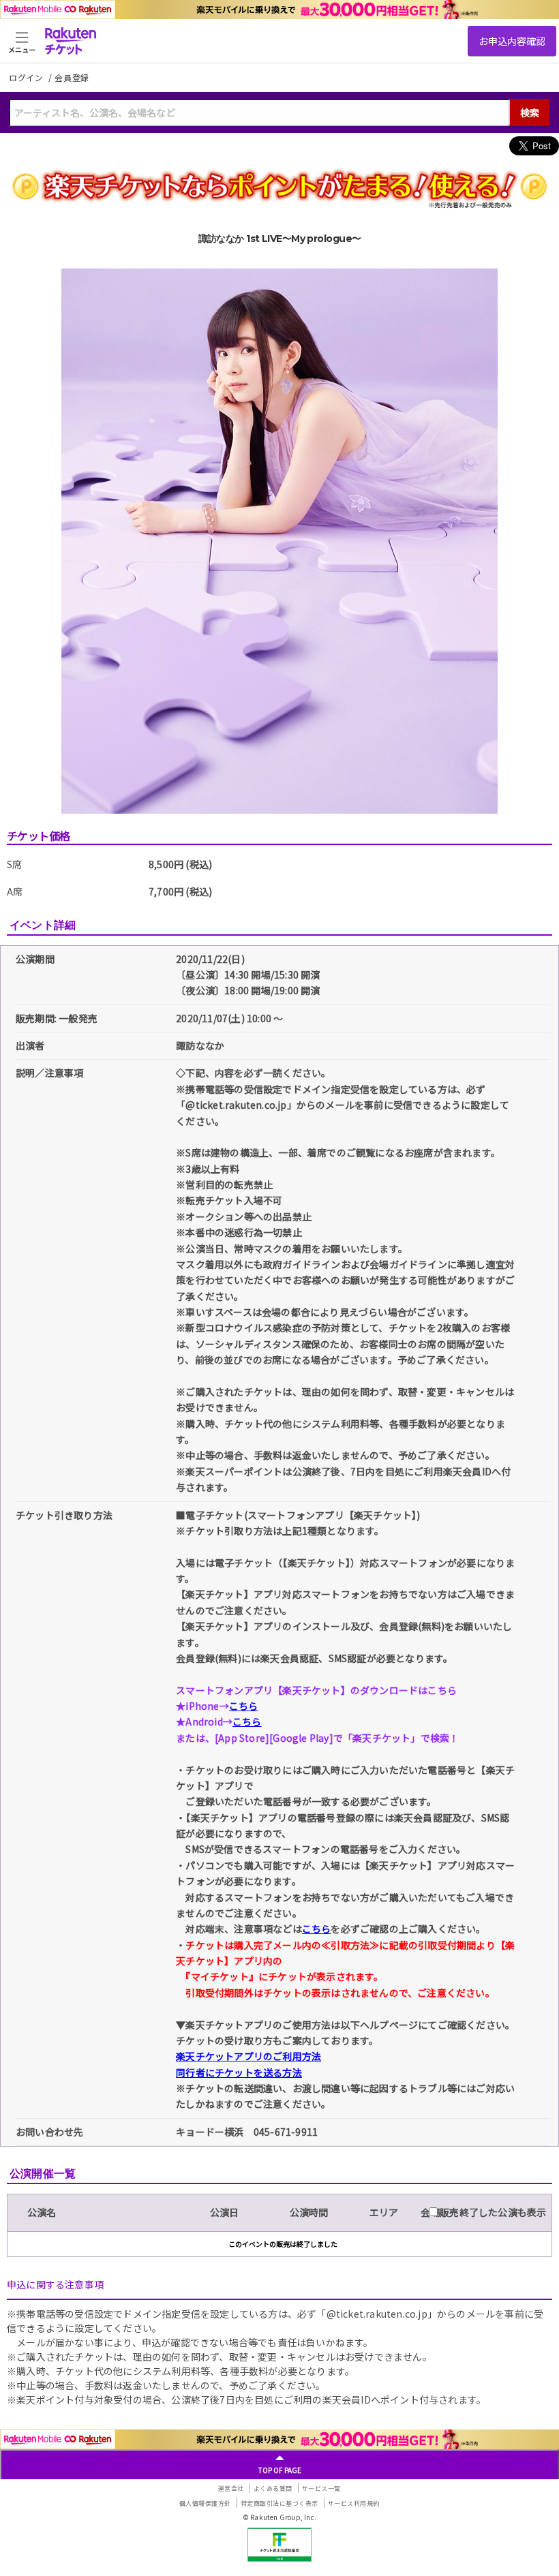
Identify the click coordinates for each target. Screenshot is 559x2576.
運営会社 (231, 2488)
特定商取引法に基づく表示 (279, 2503)
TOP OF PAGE (280, 2470)
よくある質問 (273, 2488)
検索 (530, 112)
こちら (244, 1706)
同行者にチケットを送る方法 (239, 2072)
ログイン (27, 77)
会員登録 (72, 78)
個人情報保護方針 (205, 2503)
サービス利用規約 (354, 2503)
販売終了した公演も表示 (492, 2212)
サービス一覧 (321, 2488)
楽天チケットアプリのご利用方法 (248, 2056)
